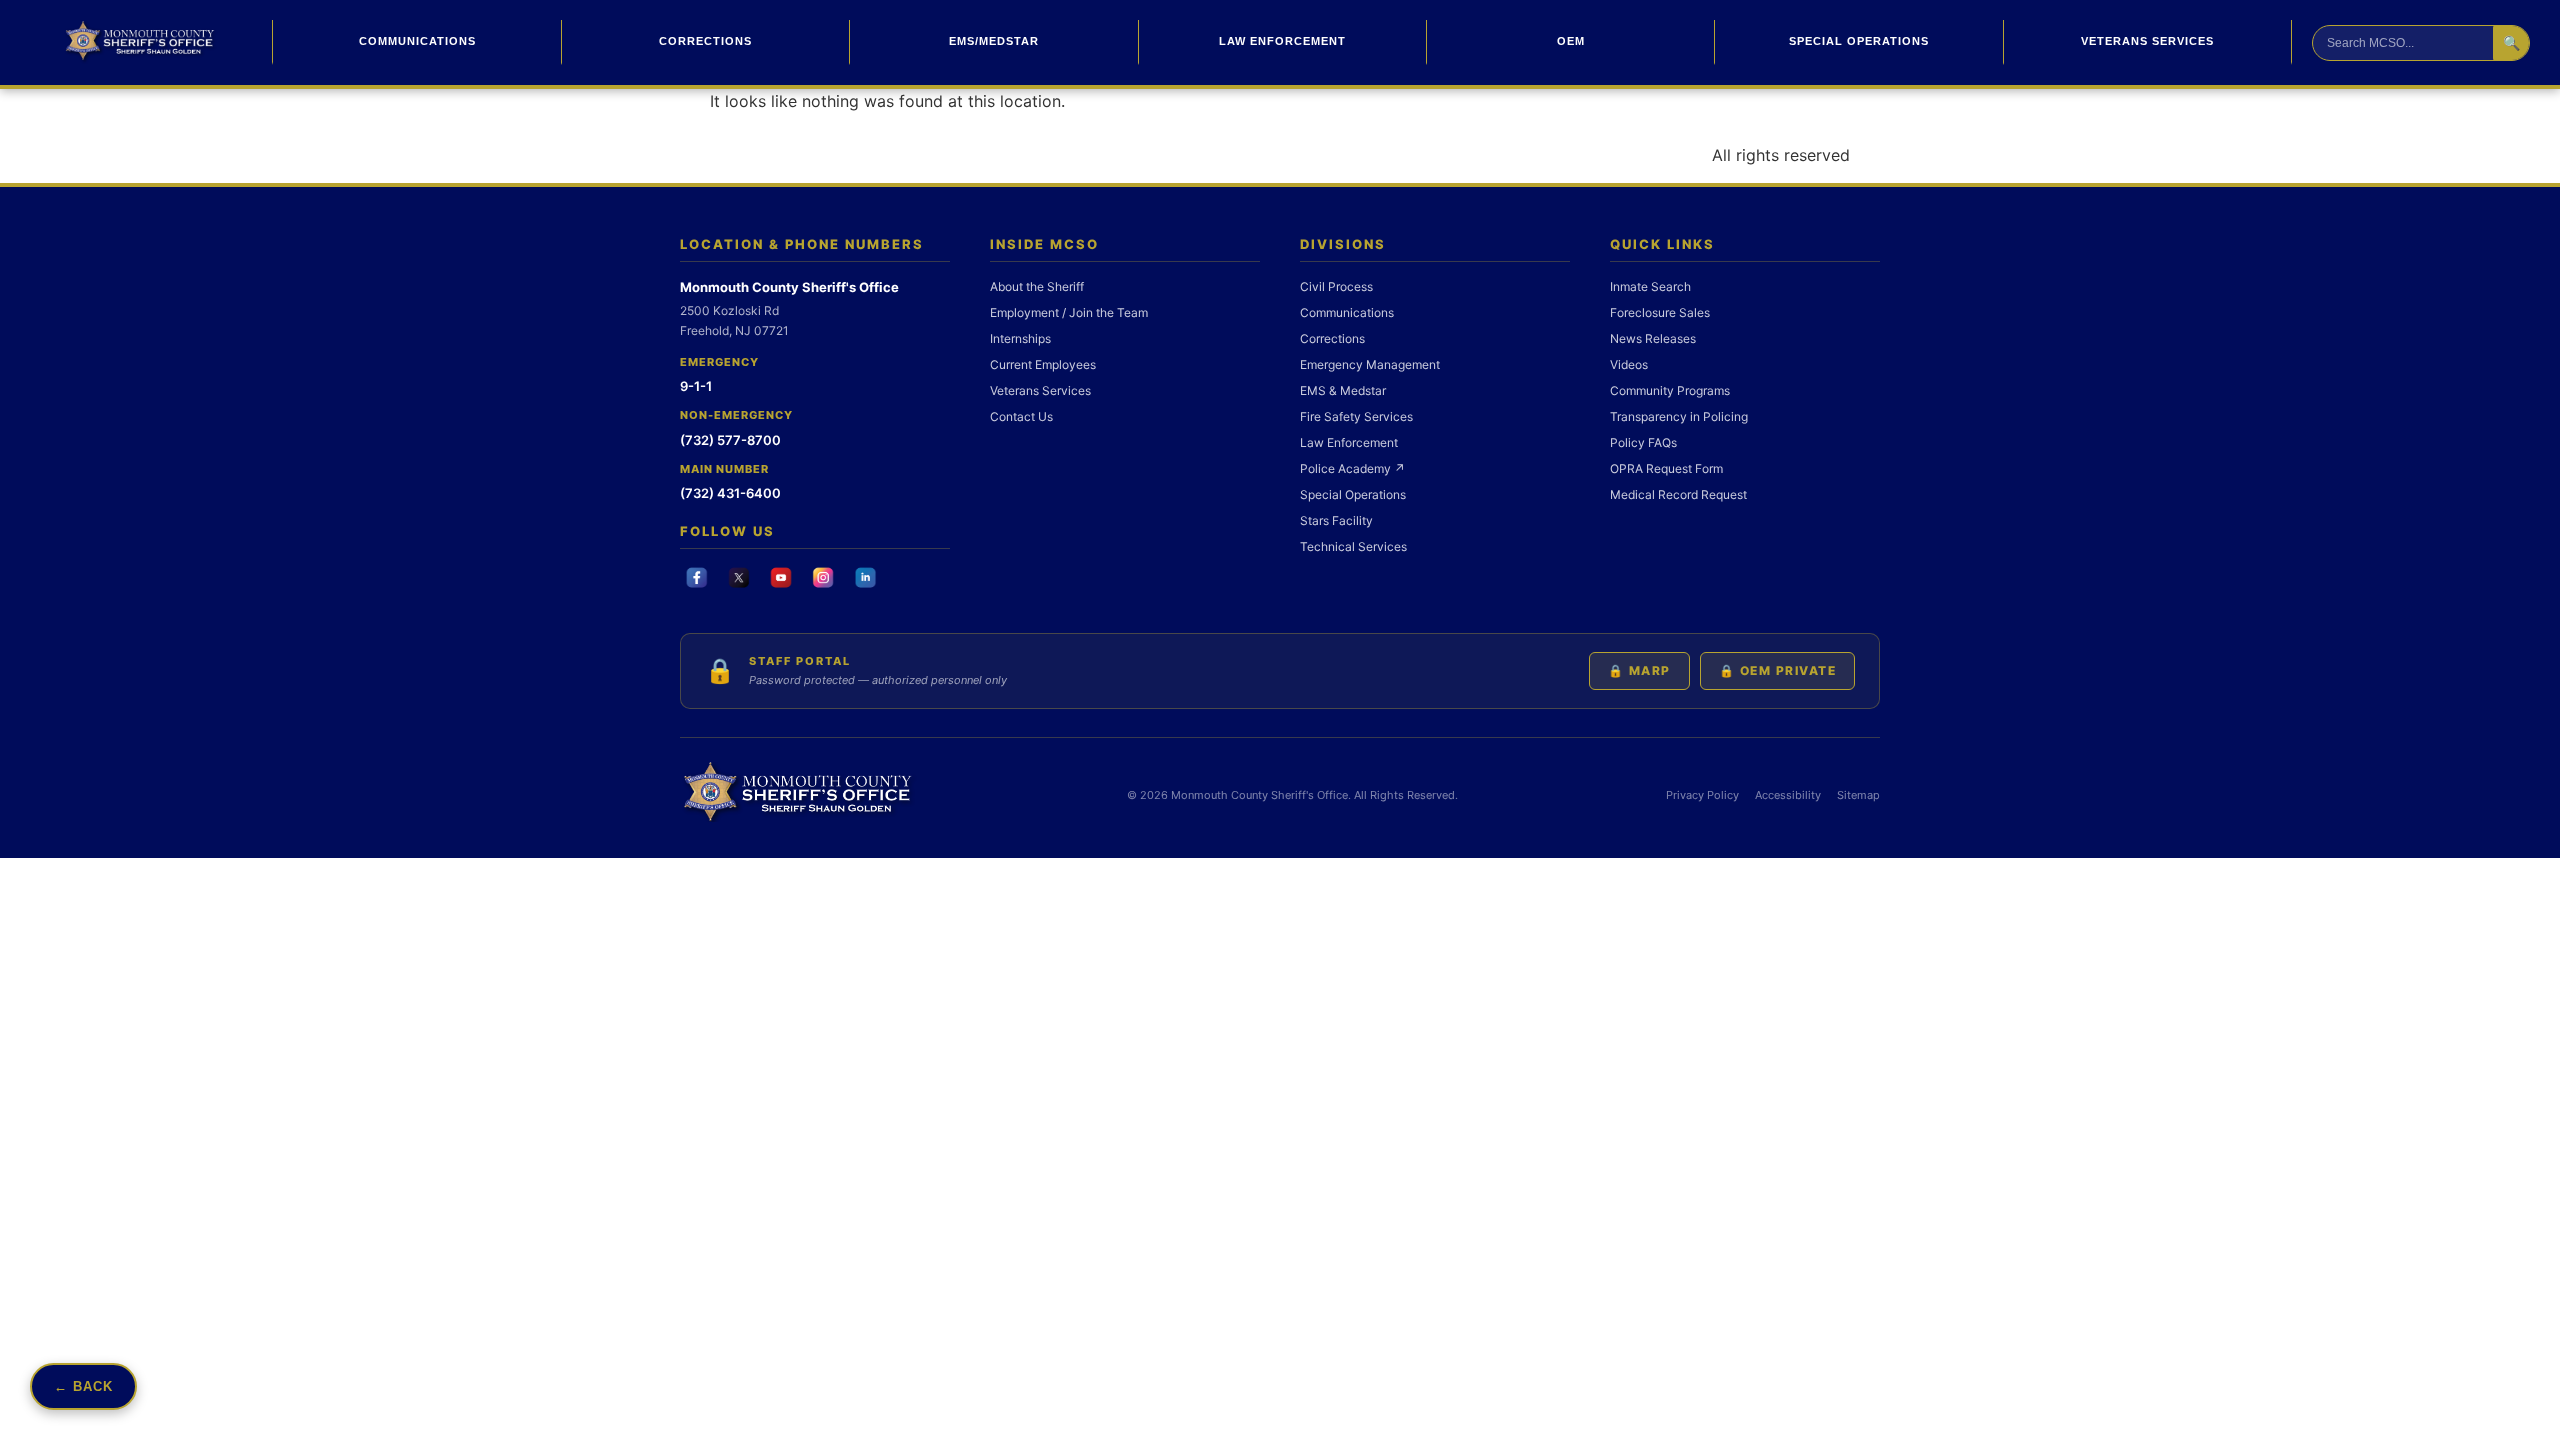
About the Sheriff (1037, 286)
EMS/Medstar (994, 41)
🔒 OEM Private (1778, 670)
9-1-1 (696, 386)
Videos (1629, 364)
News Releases (1653, 338)
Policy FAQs (1643, 442)
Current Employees (1043, 364)
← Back (83, 1386)
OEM (1571, 41)
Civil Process (1336, 286)
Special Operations (1859, 41)
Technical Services (1353, 546)
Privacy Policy (1702, 795)
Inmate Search (1650, 286)
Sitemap (1858, 795)
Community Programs (1670, 390)
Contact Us (1021, 416)
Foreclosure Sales (1660, 312)
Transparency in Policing (1679, 416)
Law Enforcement (1282, 41)
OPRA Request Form (1666, 468)
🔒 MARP (1639, 670)
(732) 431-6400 (730, 493)
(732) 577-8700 (730, 440)
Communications (417, 41)
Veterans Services (2147, 41)
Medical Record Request (1678, 494)
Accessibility (1788, 795)
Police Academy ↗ (1352, 468)
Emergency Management (1370, 364)
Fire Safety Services (1356, 416)
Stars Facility (1336, 520)
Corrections (705, 41)
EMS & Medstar (1343, 390)
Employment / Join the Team (1069, 312)
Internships (1020, 338)
